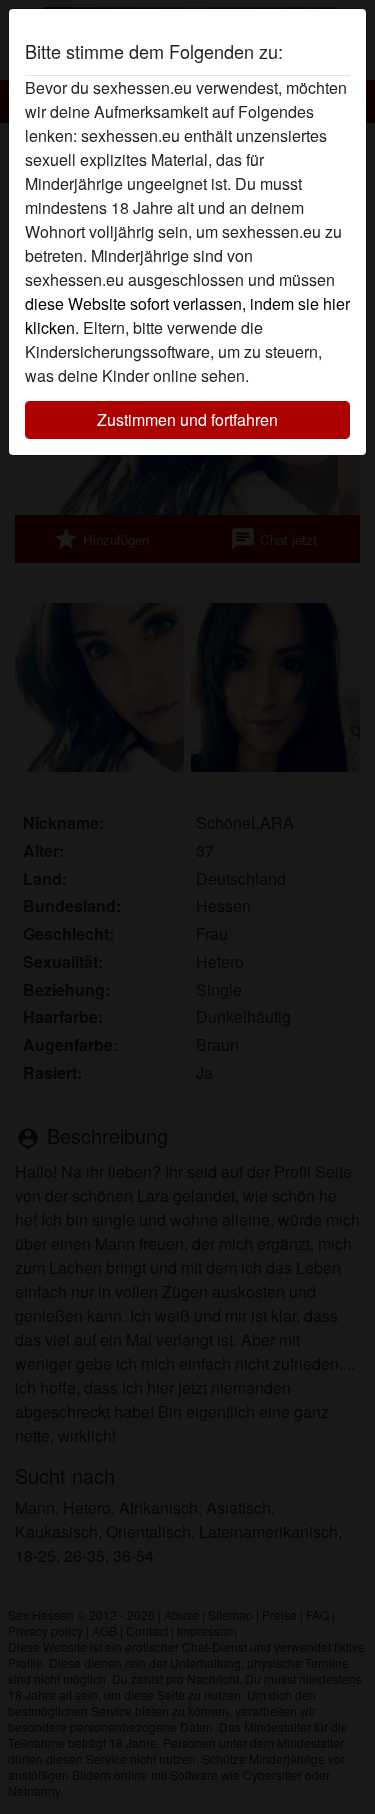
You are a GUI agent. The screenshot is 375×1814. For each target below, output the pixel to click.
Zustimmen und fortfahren (187, 419)
